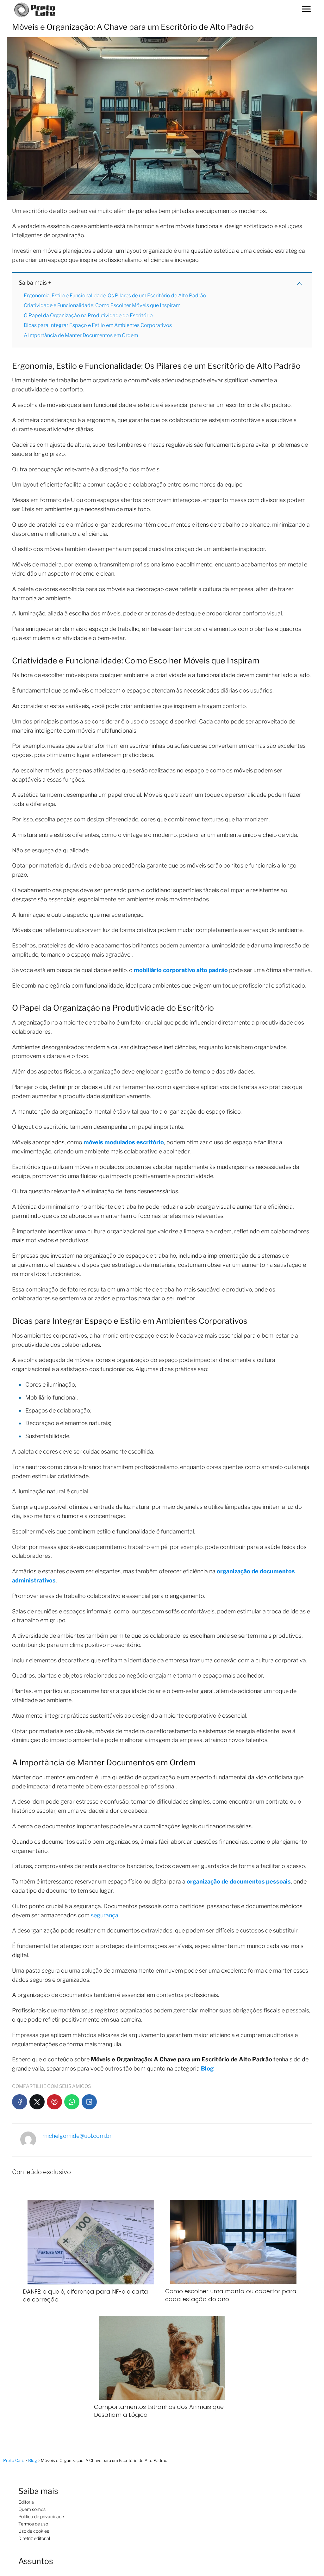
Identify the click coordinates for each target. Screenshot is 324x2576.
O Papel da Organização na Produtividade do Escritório (88, 315)
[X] (37, 2102)
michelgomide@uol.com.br (77, 2136)
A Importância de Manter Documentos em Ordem (81, 335)
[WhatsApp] (72, 2102)
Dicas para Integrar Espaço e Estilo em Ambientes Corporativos (98, 325)
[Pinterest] (54, 2102)
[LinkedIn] (89, 2102)
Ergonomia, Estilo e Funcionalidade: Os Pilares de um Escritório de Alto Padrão (115, 296)
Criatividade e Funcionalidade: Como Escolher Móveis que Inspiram (102, 305)
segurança (105, 1915)
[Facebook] (20, 2102)
